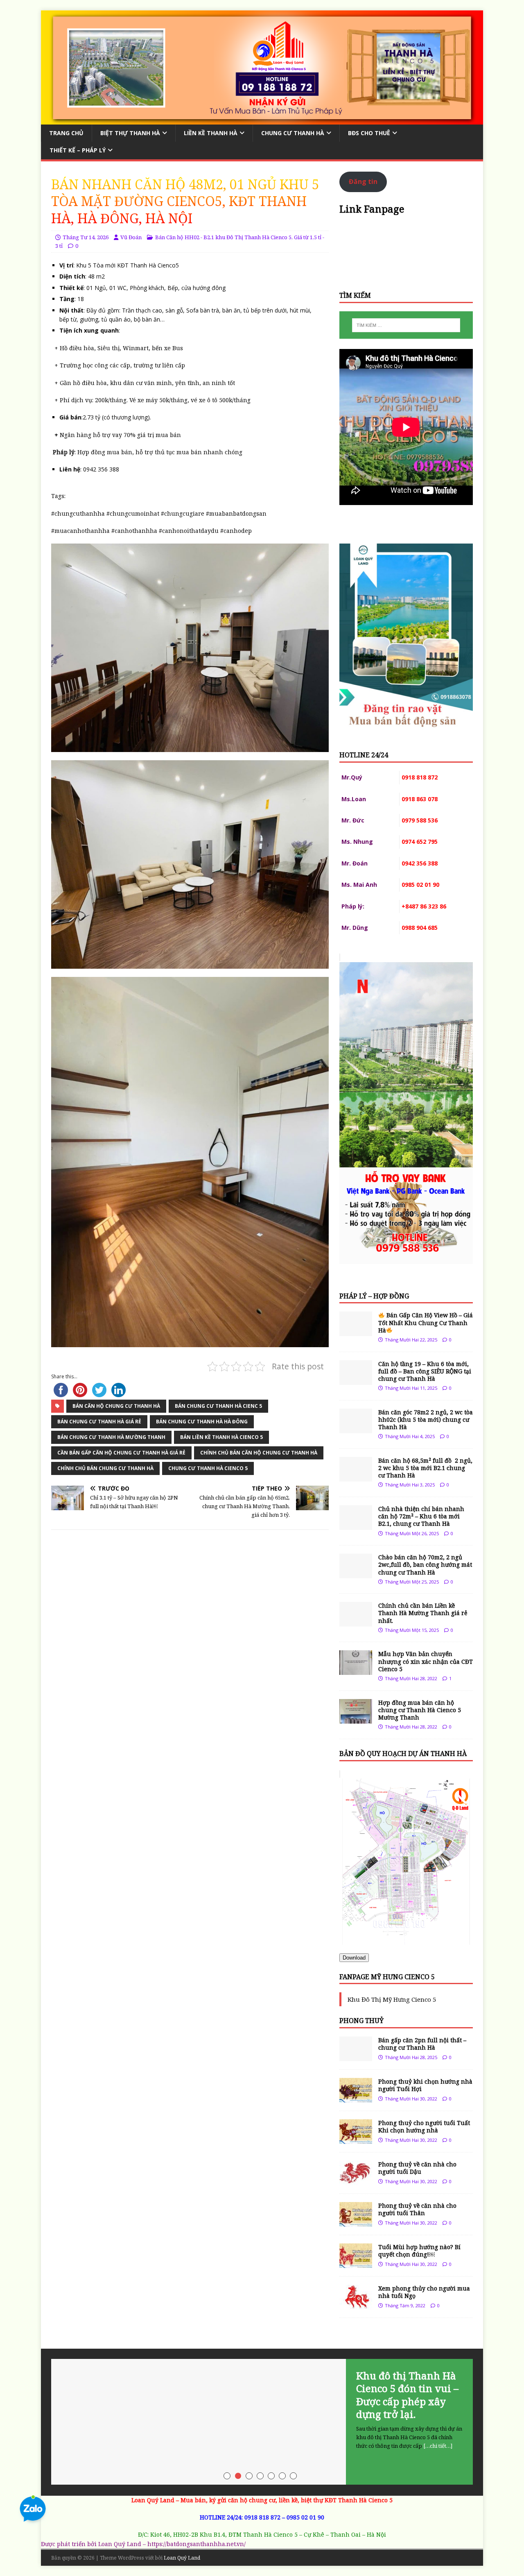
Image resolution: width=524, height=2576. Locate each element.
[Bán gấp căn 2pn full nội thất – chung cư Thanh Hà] (356, 2056)
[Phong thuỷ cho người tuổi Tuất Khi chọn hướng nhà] (356, 2139)
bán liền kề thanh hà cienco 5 (221, 1437)
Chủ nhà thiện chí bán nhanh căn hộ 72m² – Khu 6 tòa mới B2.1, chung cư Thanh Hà (421, 1516)
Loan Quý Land (182, 2558)
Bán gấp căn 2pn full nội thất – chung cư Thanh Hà (422, 2044)
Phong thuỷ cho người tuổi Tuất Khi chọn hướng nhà (424, 2126)
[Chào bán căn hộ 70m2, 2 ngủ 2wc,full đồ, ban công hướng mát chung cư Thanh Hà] (356, 1573)
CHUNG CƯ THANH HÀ (293, 133)
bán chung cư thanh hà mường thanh (111, 1437)
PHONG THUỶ (361, 2021)
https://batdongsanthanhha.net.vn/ (196, 2544)
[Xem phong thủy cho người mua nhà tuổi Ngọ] (356, 2305)
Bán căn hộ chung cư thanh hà (116, 1406)
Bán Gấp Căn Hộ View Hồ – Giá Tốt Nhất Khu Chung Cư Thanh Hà (426, 1322)
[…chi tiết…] (432, 2433)
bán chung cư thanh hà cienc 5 (218, 1406)
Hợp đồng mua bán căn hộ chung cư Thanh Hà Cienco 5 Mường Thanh (420, 1710)
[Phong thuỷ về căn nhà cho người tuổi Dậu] (356, 2181)
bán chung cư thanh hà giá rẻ (99, 1422)
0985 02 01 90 (305, 2517)
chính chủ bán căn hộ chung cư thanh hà (259, 1453)
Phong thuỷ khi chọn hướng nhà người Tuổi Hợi (425, 2085)
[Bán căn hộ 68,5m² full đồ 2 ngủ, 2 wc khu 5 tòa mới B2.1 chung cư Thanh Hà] (356, 1476)
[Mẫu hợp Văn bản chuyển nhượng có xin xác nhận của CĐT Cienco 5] (356, 1670)
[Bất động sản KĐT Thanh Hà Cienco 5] (262, 119)
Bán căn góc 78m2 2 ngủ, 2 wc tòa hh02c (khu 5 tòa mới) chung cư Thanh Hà (426, 1419)
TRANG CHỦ (66, 133)
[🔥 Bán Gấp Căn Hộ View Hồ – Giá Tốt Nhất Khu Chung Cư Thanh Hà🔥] (356, 1331)
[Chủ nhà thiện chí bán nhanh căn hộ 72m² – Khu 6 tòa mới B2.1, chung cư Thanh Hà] (356, 1525)
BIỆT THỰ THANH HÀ (130, 133)
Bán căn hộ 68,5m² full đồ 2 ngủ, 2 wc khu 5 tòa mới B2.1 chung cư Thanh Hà (425, 1468)
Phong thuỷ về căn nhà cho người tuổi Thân (417, 2209)
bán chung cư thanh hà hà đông (202, 1422)
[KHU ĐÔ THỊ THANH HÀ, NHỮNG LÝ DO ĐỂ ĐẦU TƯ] (262, 2422)
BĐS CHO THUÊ (369, 133)
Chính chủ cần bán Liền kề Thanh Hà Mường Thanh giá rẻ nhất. (423, 1613)
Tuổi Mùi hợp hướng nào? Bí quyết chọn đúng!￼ (419, 2251)
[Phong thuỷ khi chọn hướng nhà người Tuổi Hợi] (356, 2098)
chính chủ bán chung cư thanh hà (105, 1468)
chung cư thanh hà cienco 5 (208, 1468)
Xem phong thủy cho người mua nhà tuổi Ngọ (424, 2292)
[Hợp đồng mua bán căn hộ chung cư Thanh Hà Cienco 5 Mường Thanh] (356, 1718)
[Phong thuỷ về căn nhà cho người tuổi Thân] (356, 2222)
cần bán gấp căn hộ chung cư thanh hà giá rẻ (121, 1453)
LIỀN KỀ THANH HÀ (211, 133)
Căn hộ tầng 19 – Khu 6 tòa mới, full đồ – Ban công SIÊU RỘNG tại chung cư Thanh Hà (425, 1371)
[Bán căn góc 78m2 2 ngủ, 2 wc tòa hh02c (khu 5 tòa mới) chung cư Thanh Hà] (356, 1428)
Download (354, 1958)
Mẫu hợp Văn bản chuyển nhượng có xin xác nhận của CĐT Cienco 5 (426, 1661)
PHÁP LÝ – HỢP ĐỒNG (374, 1296)
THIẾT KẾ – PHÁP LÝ (78, 150)
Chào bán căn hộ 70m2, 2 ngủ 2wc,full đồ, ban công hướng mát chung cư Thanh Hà (425, 1564)
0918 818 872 (262, 2517)
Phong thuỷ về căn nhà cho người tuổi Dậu (417, 2168)
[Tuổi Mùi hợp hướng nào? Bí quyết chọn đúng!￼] (356, 2263)
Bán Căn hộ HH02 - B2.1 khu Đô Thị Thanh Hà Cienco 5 (223, 237)
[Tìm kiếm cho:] (406, 325)
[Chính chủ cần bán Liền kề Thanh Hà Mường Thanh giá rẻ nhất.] (356, 1622)
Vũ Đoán (131, 237)
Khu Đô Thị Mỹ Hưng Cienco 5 (392, 1999)
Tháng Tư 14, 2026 (86, 237)
